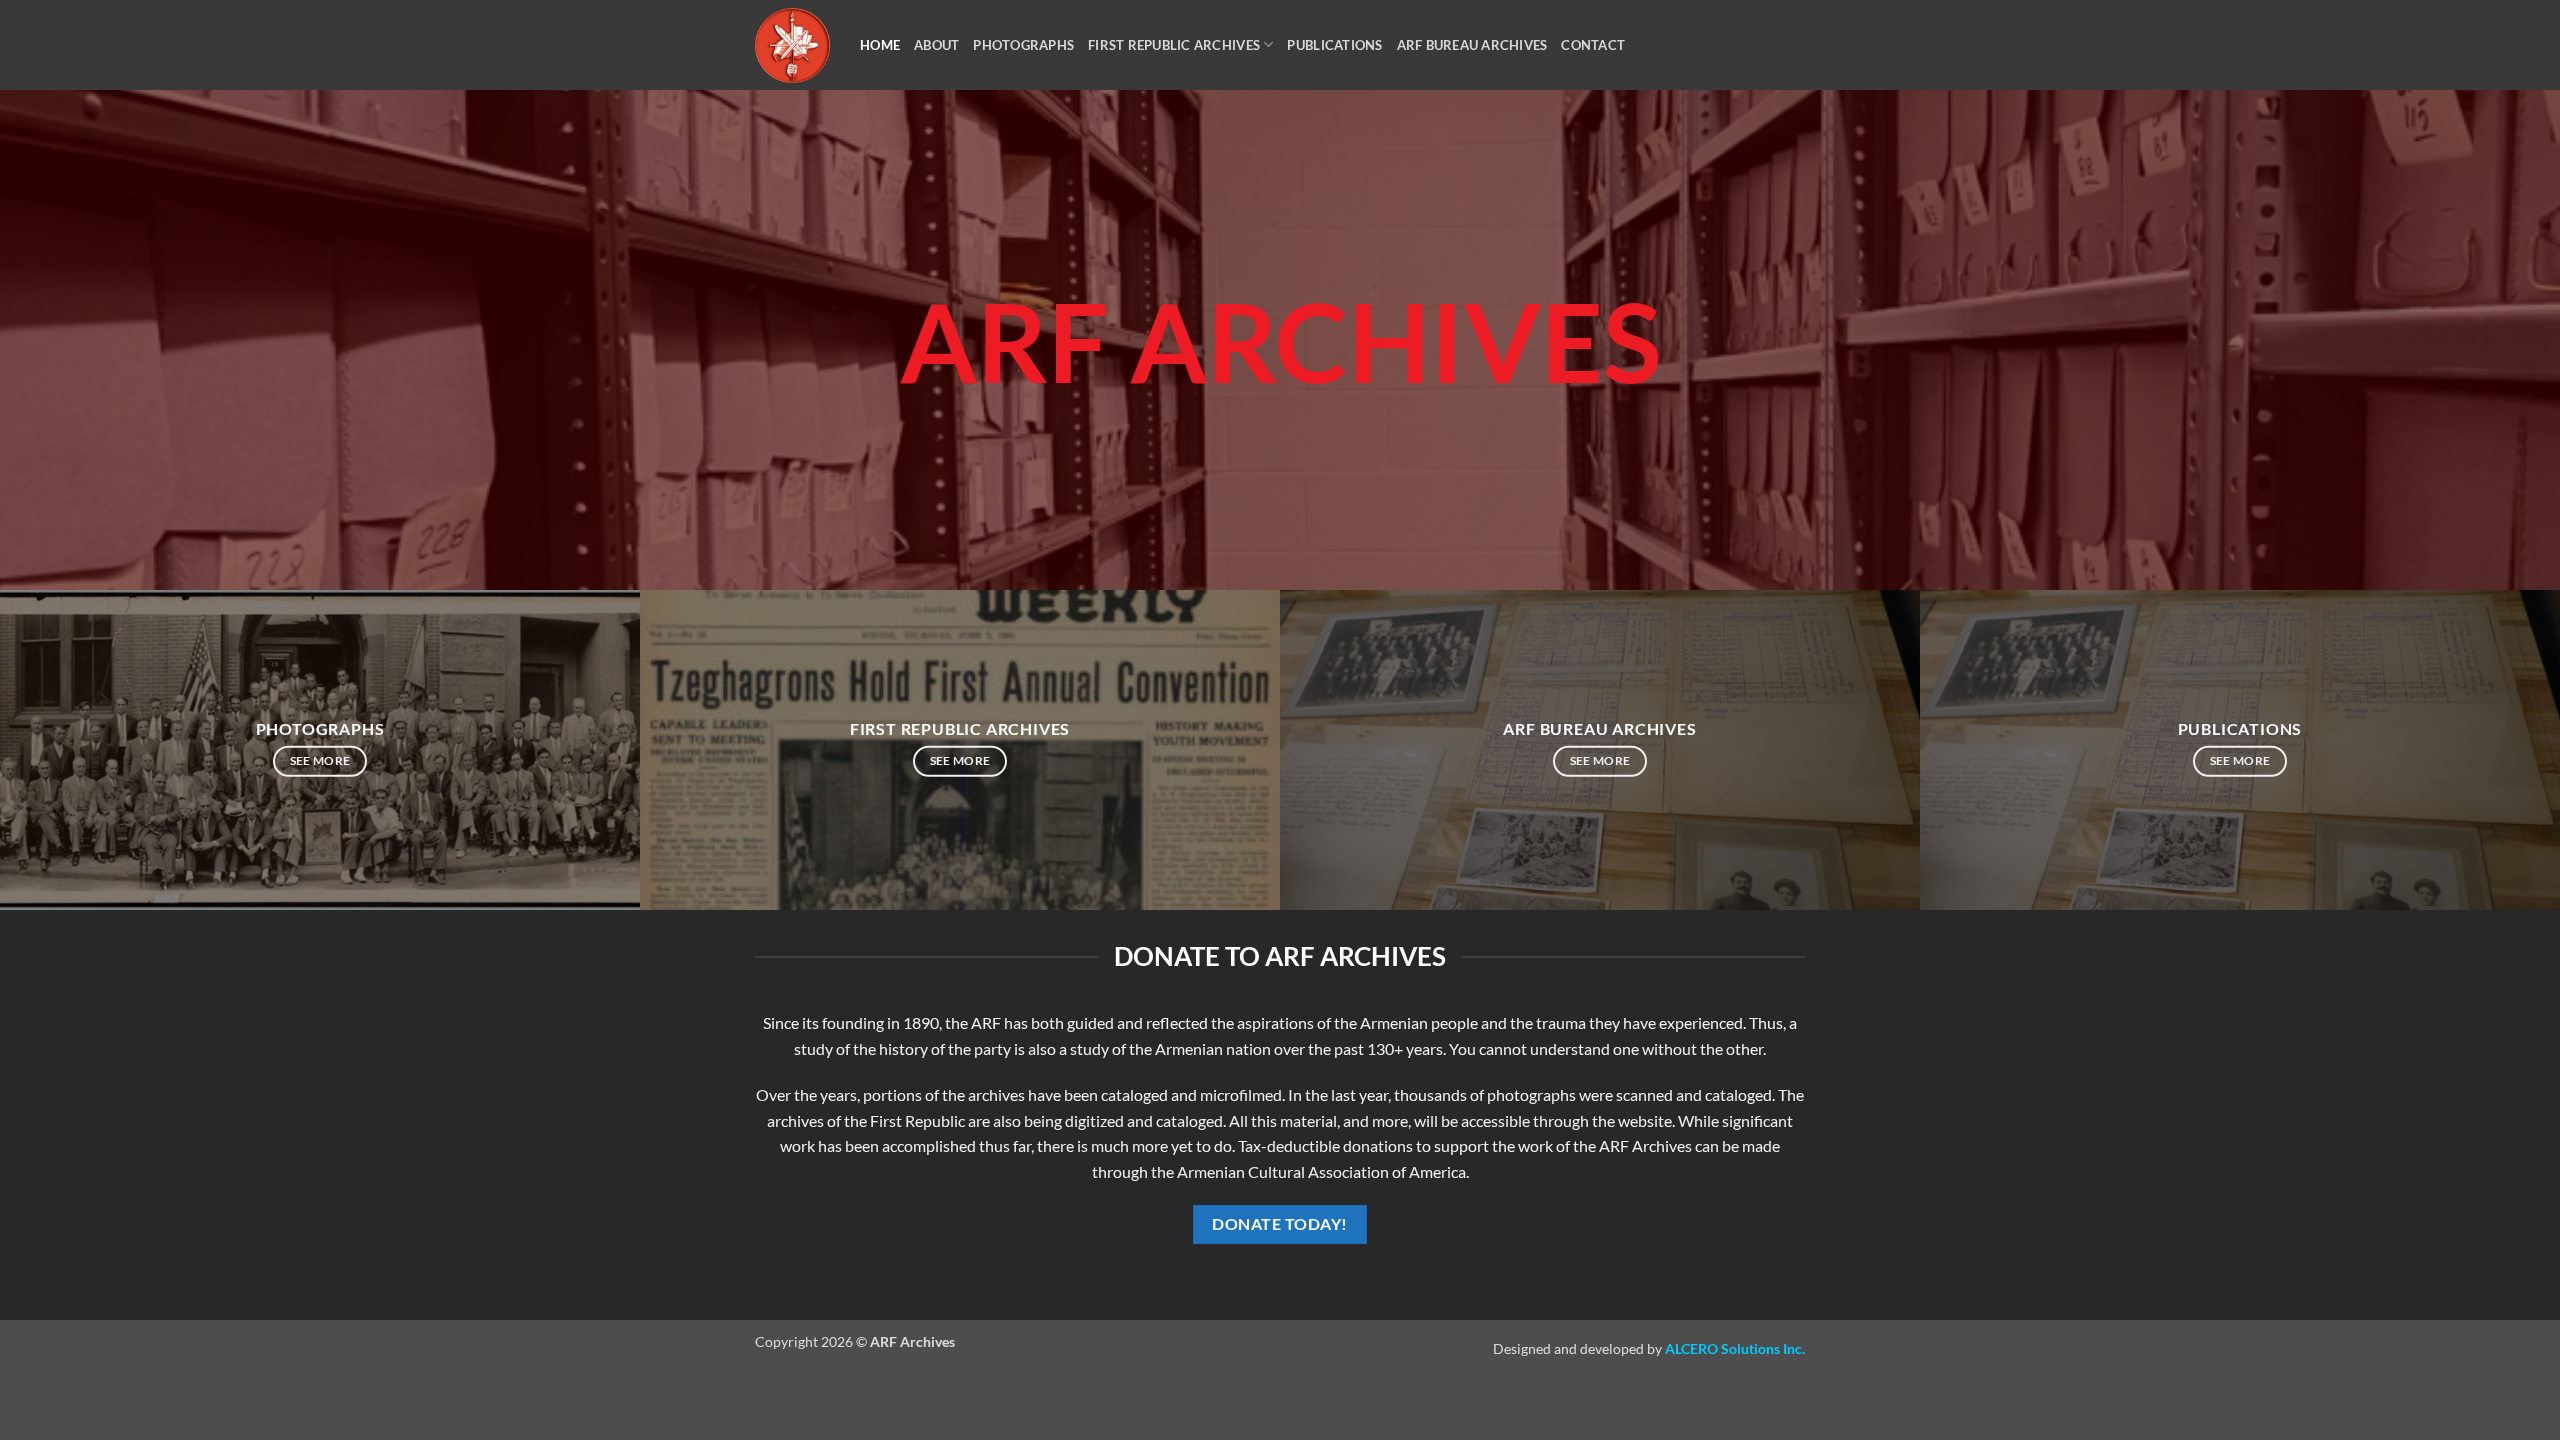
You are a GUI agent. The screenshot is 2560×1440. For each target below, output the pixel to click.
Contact (1593, 45)
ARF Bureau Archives (1472, 45)
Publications (1334, 45)
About (936, 45)
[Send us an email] (1818, 58)
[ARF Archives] (792, 45)
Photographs (1023, 45)
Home (880, 45)
